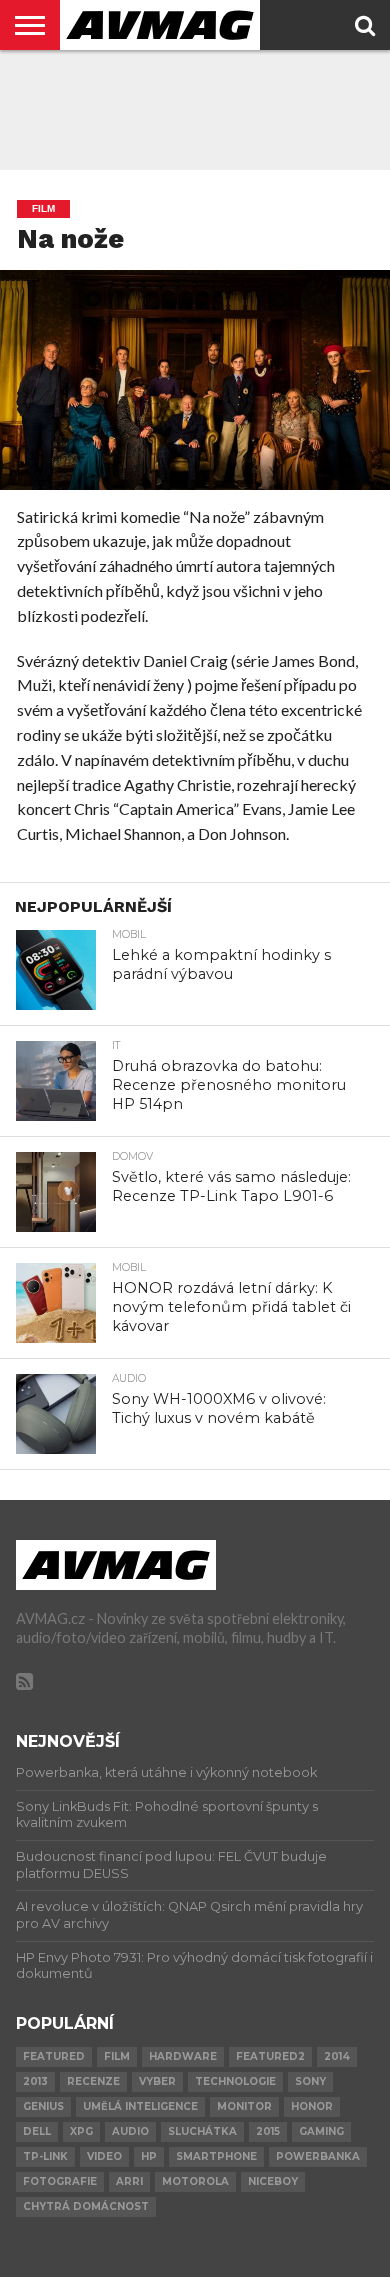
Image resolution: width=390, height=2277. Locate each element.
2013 (35, 2081)
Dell (37, 2131)
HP (149, 2156)
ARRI (129, 2181)
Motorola (195, 2181)
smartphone (216, 2156)
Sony (310, 2081)
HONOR (312, 2106)
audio (130, 2131)
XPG (81, 2131)
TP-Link (45, 2156)
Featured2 (270, 2056)
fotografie (60, 2181)
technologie (235, 2081)
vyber (157, 2081)
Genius (43, 2106)
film (117, 2056)
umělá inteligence (140, 2106)
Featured (54, 2056)
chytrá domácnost (86, 2206)
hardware (183, 2056)
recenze (93, 2081)
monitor (244, 2106)
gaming (321, 2131)
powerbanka (318, 2156)
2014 (337, 2056)
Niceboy (273, 2181)
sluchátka (202, 2131)
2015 (268, 2131)
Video (104, 2156)
